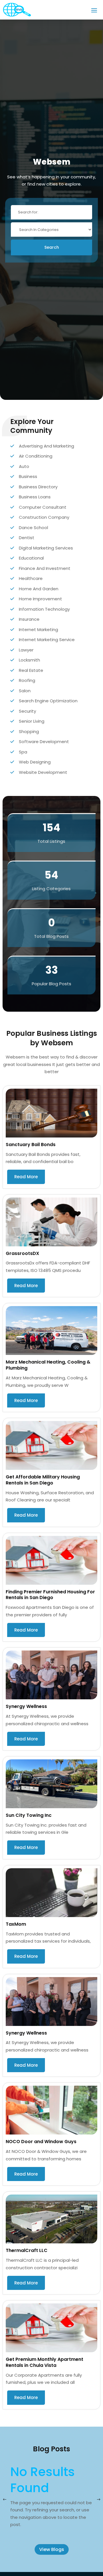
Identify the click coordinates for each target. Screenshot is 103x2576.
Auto (24, 466)
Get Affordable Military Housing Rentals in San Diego (43, 1480)
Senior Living (32, 721)
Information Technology (44, 609)
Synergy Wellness (26, 1706)
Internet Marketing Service (47, 640)
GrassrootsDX (22, 1253)
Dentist (27, 538)
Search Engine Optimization (48, 701)
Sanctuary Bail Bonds (31, 1145)
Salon (25, 691)
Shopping (29, 731)
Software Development (44, 742)
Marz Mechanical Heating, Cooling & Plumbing (48, 1365)
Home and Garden (39, 589)
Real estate (31, 670)
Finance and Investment (45, 568)
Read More (26, 1177)
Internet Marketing (38, 629)
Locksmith (29, 660)
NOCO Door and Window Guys (41, 2142)
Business (28, 476)
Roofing (27, 680)
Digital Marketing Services (46, 548)
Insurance (29, 619)
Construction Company (44, 517)
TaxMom (16, 1924)
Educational (31, 558)
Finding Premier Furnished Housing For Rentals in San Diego (50, 1595)
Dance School (33, 528)
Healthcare (31, 578)
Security (27, 711)
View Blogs (52, 2549)
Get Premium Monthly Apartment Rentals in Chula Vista (44, 2362)
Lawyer (26, 650)
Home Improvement (40, 599)
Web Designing (35, 762)
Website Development (43, 772)
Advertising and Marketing (46, 446)
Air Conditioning (36, 456)
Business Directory (38, 487)
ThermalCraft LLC (27, 2250)
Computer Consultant (43, 507)
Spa (23, 752)
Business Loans (35, 497)
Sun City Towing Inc (29, 1815)
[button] (98, 2500)
